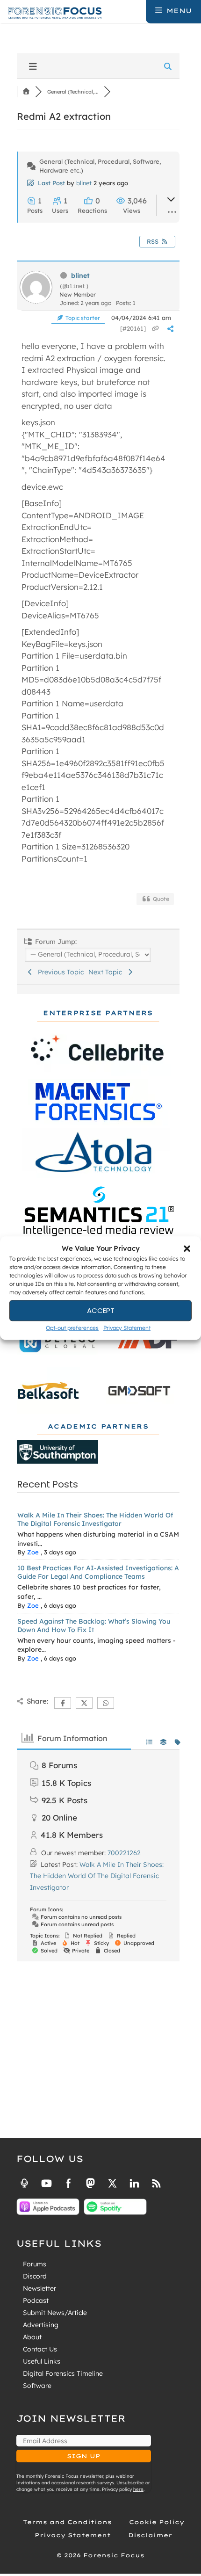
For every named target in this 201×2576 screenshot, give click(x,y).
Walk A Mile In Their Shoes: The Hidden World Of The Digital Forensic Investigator (95, 1519)
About (32, 2337)
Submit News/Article (55, 2313)
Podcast (36, 2300)
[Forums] (26, 92)
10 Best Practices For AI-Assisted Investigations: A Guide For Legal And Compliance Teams (98, 1572)
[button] (187, 1248)
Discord (35, 2276)
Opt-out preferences (72, 1328)
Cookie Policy (157, 2522)
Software (37, 2386)
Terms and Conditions (67, 2522)
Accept (101, 1310)
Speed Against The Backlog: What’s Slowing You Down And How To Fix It (94, 1625)
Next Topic (107, 972)
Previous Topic (59, 972)
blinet (84, 183)
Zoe (33, 1552)
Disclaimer (150, 2535)
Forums (35, 2264)
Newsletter (39, 2288)
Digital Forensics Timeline (63, 2373)
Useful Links (42, 2361)
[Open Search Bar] (138, 11)
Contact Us (40, 2349)
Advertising (41, 2325)
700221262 (124, 1853)
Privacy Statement (127, 1328)
